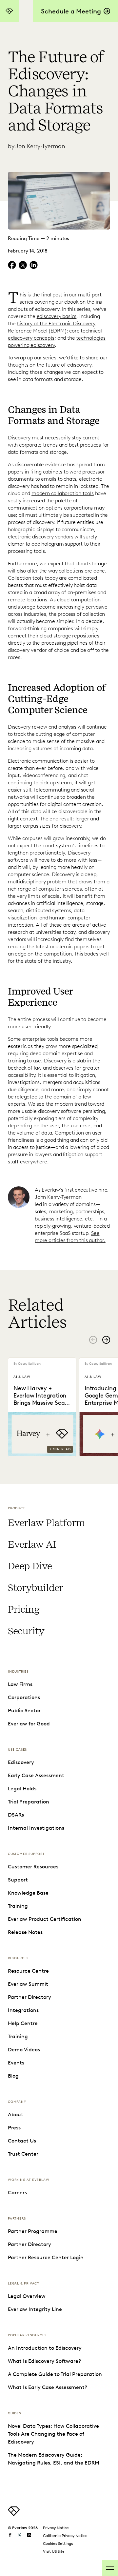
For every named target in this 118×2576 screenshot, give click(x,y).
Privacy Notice (56, 2528)
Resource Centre (28, 1971)
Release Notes (25, 1932)
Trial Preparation (29, 1802)
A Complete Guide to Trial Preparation (55, 2374)
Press (14, 2128)
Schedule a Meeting (71, 11)
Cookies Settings (58, 2543)
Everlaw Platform (46, 1523)
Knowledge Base (28, 1893)
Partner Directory (29, 1997)
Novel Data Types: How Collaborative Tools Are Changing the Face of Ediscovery (53, 2434)
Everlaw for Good (29, 1724)
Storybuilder (35, 1588)
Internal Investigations (36, 1828)
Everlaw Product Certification (45, 1919)
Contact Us (22, 2141)
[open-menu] (110, 2568)
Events (16, 2063)
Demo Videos (24, 2050)
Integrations (23, 2010)
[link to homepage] (14, 2514)
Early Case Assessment (36, 1775)
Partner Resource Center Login (46, 2257)
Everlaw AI (32, 1544)
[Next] (106, 1340)
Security (26, 1631)
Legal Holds (22, 1789)
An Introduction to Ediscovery (45, 2348)
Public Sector (24, 1711)
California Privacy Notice (65, 2536)
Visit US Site (54, 2551)
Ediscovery (21, 1762)
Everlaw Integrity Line (35, 2309)
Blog (13, 2076)
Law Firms (20, 1684)
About (16, 2114)
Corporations (24, 1697)
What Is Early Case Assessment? (48, 2387)
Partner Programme (33, 2231)
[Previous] (93, 1340)
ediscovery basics (57, 316)
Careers (17, 2193)
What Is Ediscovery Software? (44, 2361)
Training (18, 1906)
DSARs (16, 1815)
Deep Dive (30, 1566)
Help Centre (23, 2023)
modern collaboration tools (63, 493)
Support (18, 1880)
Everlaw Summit (28, 1984)
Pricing (24, 1609)
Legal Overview (27, 2296)
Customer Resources (33, 1867)
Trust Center (23, 2154)
